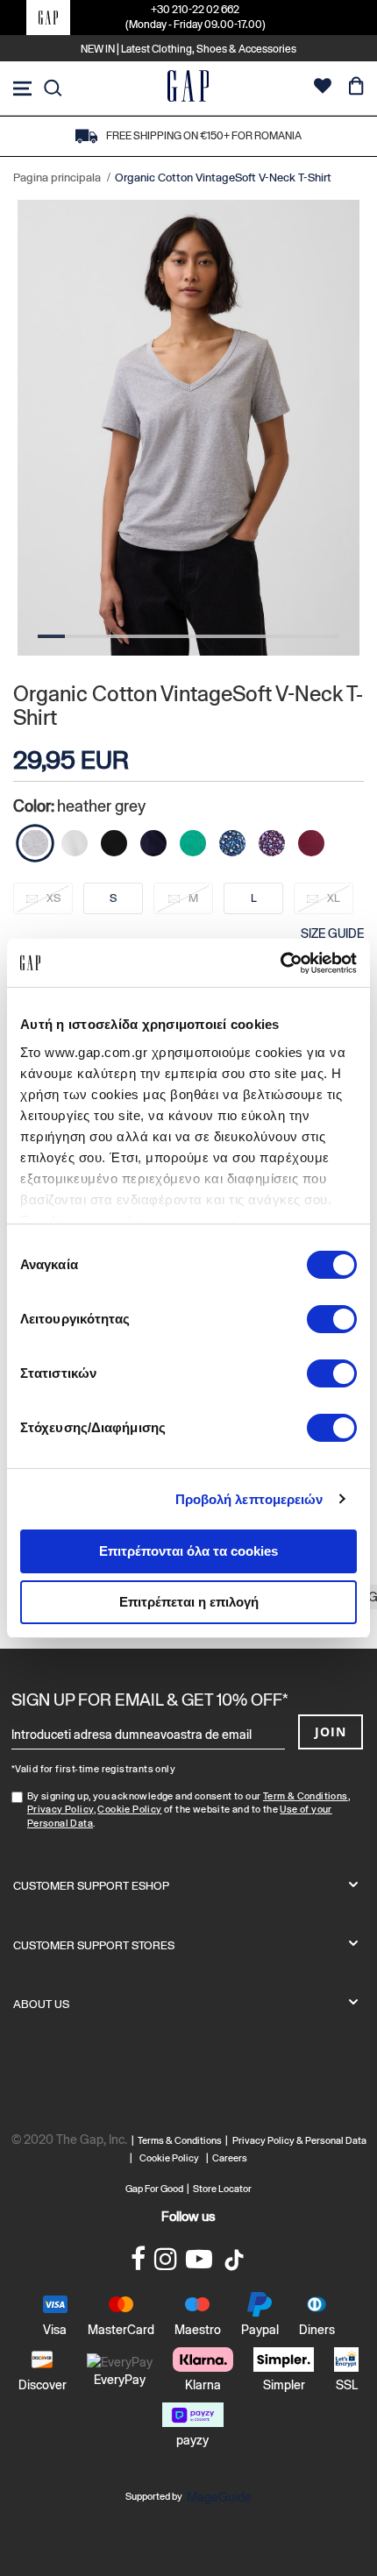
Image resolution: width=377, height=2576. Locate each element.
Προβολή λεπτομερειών (249, 1499)
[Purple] (272, 843)
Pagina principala (57, 177)
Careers (230, 2158)
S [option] (113, 898)
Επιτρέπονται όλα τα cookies (188, 1551)
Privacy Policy (60, 1809)
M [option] (193, 898)
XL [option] (334, 898)
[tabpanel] (188, 428)
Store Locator (222, 2189)
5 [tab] (161, 636)
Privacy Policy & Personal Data (299, 2140)
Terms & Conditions (181, 2140)
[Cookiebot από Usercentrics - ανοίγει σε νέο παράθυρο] (280, 963)
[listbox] (188, 904)
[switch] (332, 1321)
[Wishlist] (323, 88)
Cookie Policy (129, 1809)
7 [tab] (216, 636)
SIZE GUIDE (332, 933)
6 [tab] (188, 636)
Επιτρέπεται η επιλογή (189, 1602)
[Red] (311, 843)
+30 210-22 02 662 (195, 10)
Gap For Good (154, 2189)
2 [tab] (78, 636)
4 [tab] (134, 636)
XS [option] (53, 898)
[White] (75, 843)
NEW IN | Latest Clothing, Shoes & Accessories (188, 49)
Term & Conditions (306, 1796)
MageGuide (219, 2497)
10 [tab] (298, 636)
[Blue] (153, 843)
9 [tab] (270, 636)
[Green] (193, 843)
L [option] (254, 898)
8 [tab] (243, 636)
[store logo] (188, 88)
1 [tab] (51, 636)
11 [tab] (326, 636)
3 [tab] (107, 636)
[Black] (114, 843)
